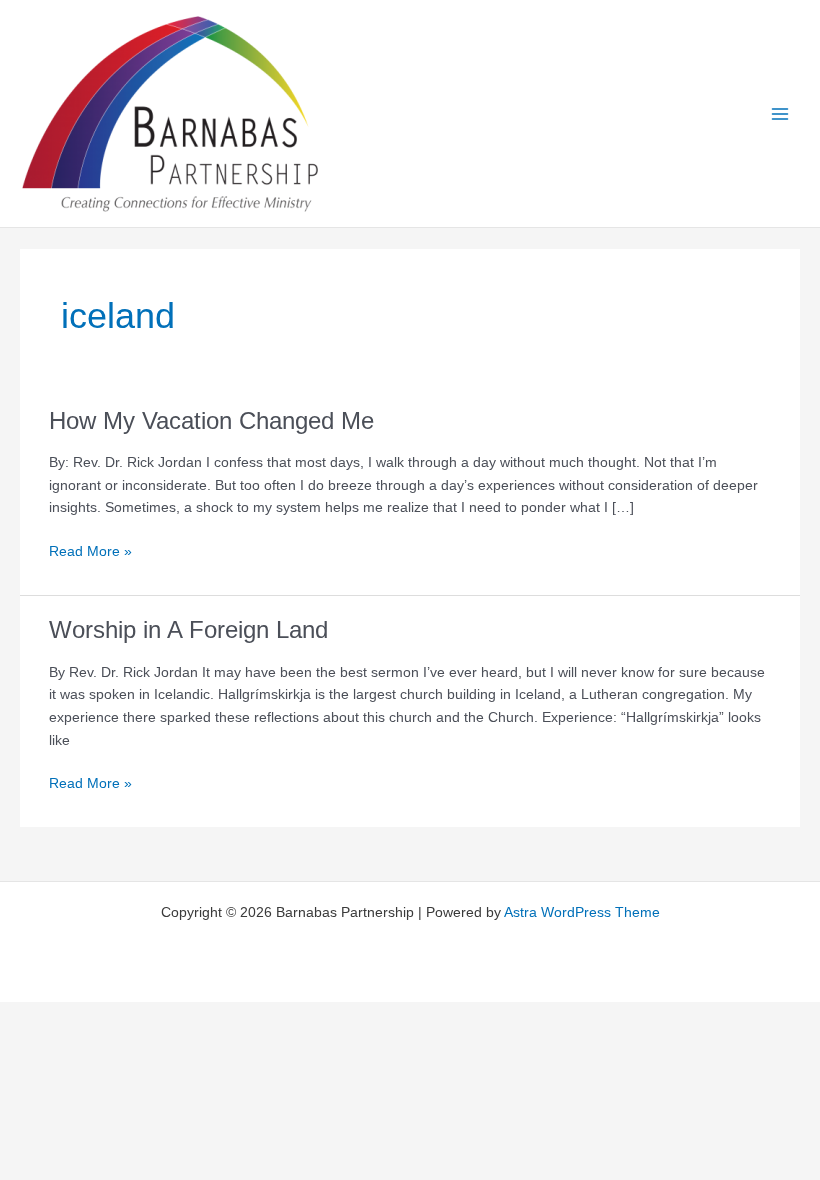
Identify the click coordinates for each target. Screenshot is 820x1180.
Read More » (90, 553)
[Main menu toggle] (780, 113)
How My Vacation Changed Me (211, 421)
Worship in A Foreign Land (188, 630)
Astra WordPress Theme (582, 912)
